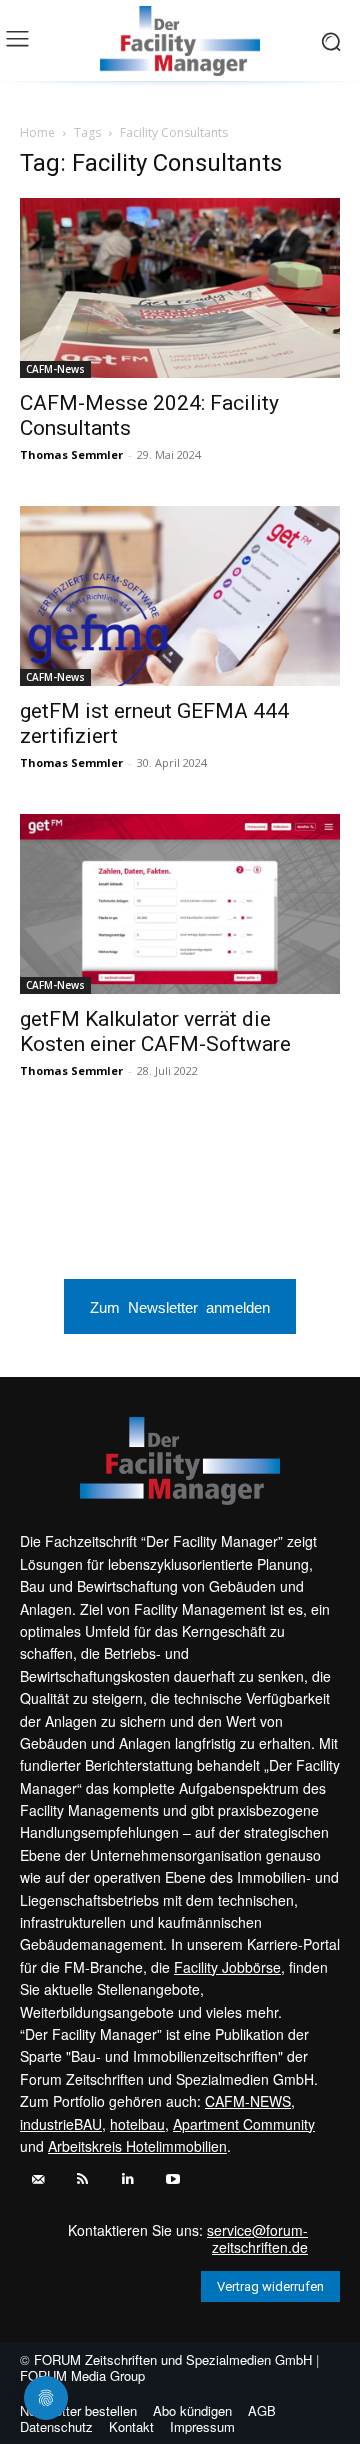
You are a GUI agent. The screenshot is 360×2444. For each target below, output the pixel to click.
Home (37, 132)
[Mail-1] (37, 2179)
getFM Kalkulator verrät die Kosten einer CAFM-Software (155, 1031)
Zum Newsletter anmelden (180, 1306)
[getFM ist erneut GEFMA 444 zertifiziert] (180, 596)
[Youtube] (172, 2179)
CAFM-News (55, 369)
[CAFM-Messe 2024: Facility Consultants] (180, 288)
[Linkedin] (127, 2179)
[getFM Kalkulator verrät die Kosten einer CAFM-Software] (180, 904)
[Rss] (82, 2179)
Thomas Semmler (71, 454)
